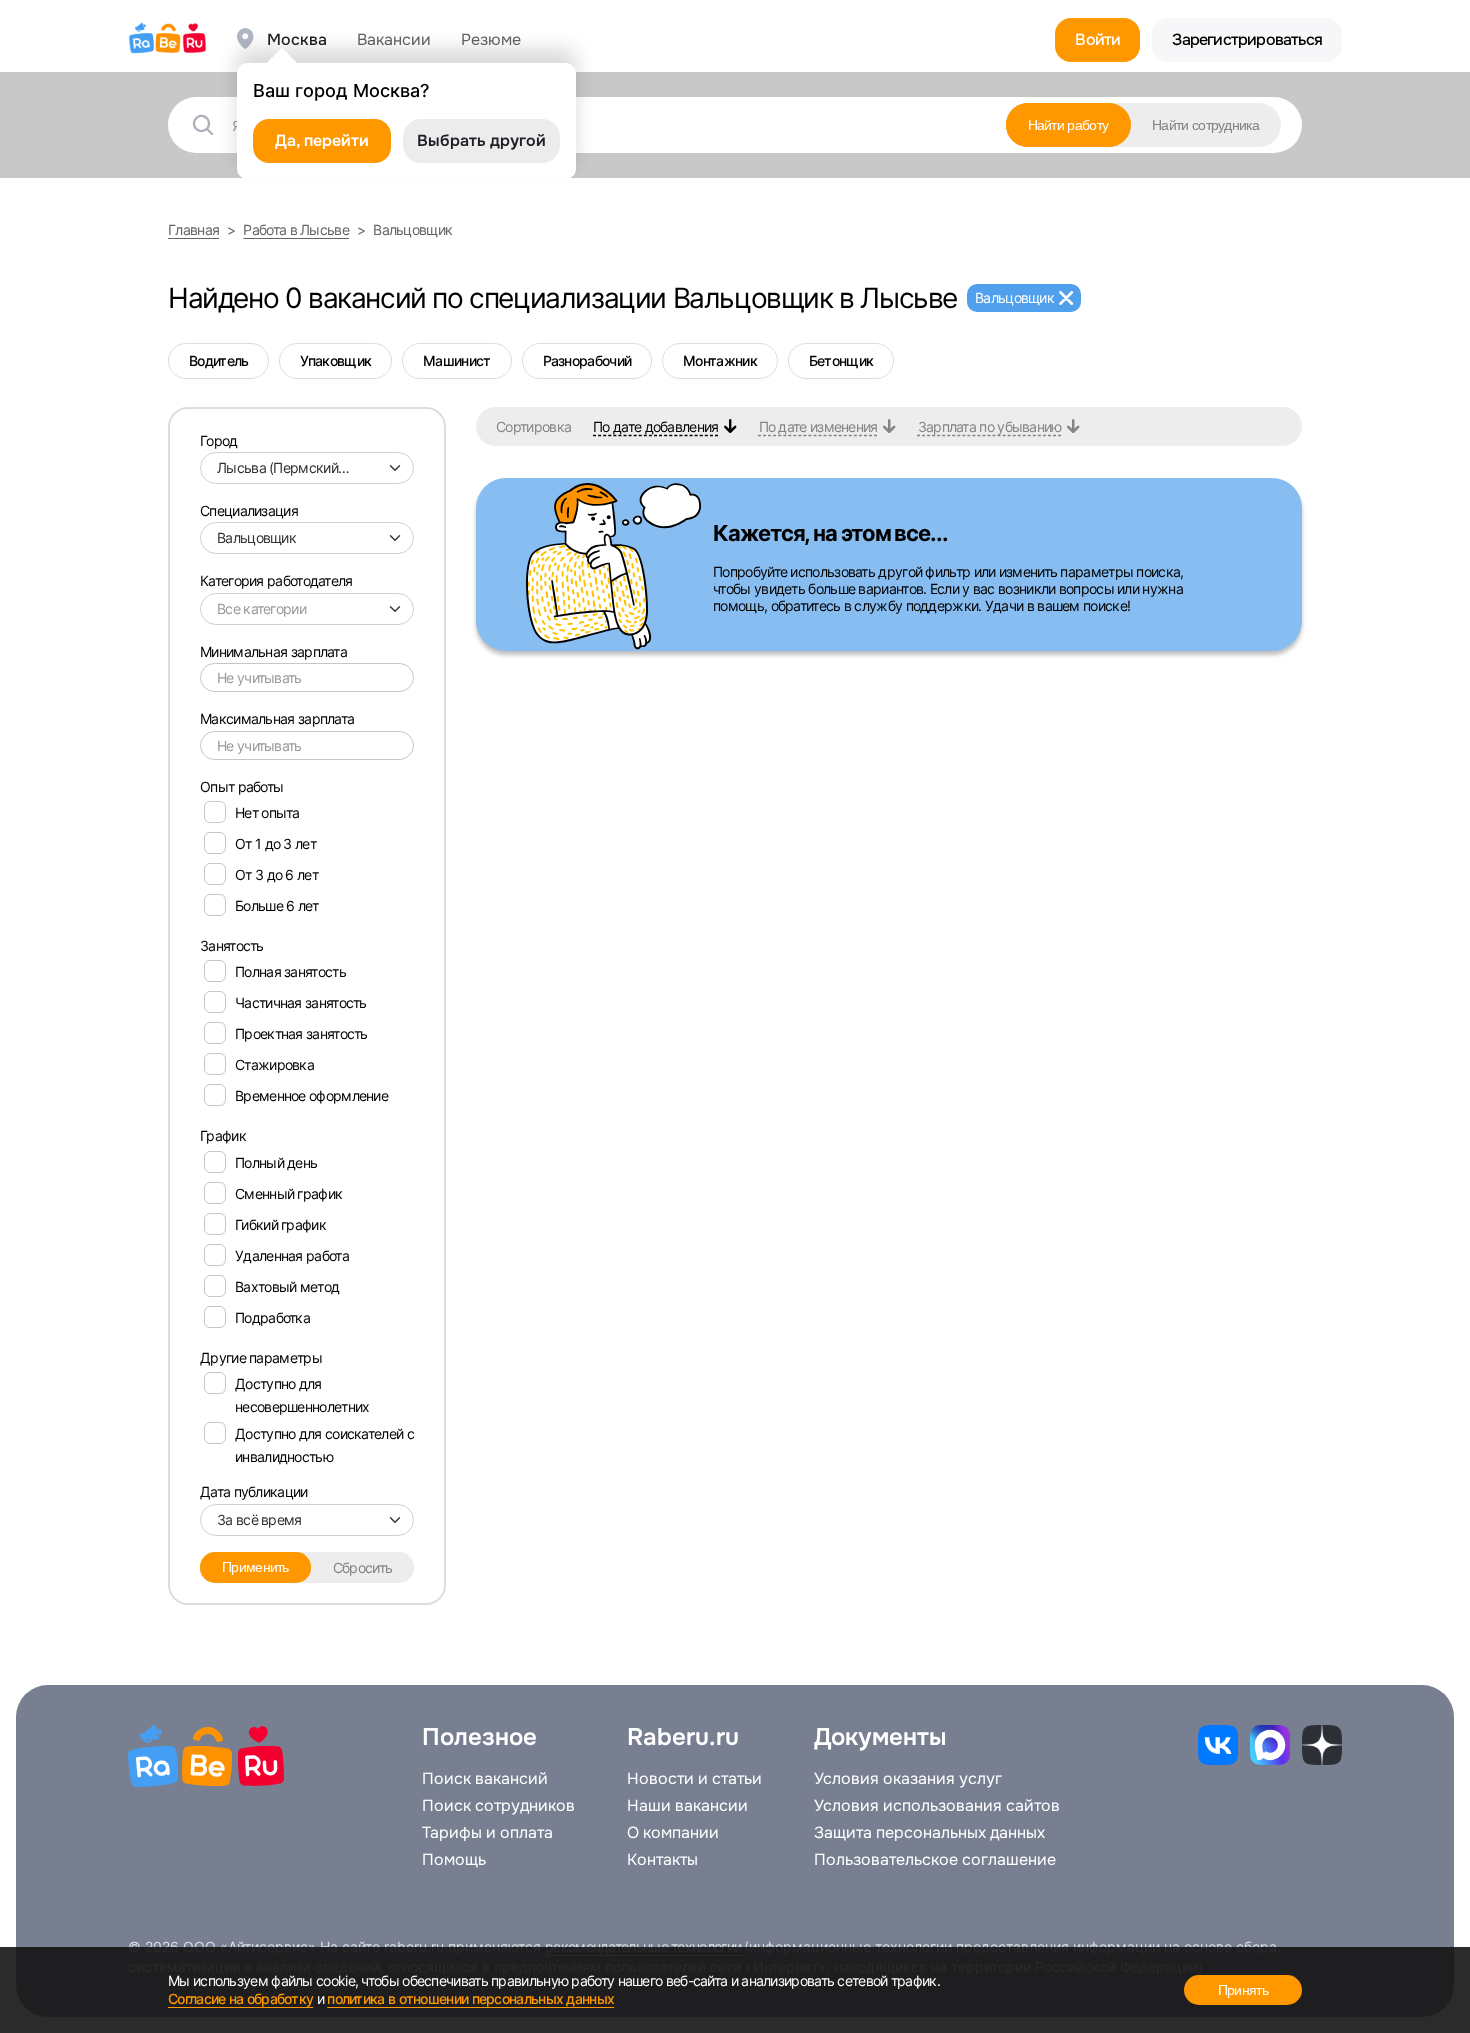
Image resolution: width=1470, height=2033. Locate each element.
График (223, 1135)
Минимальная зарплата (273, 651)
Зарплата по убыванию (990, 426)
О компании (673, 1833)
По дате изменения (818, 426)
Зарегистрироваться (1247, 39)
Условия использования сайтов (937, 1806)
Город (219, 440)
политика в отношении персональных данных (470, 1998)
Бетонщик (841, 360)
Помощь (454, 1860)
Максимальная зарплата (277, 718)
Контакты (662, 1860)
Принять (1243, 1990)
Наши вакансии (687, 1806)
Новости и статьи (694, 1779)
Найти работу (1068, 125)
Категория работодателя (276, 580)
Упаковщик (335, 360)
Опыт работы (241, 786)
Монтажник (720, 360)
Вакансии (394, 40)
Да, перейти (322, 140)
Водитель (218, 360)
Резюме (491, 40)
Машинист (456, 360)
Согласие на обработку (240, 1998)
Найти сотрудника (1205, 125)
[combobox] (307, 468)
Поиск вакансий (485, 1779)
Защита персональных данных (929, 1833)
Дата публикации (254, 1491)
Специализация (249, 510)
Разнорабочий (587, 360)
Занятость (232, 945)
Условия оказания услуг (908, 1779)
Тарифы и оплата (487, 1833)
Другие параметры (261, 1357)
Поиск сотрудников (498, 1806)
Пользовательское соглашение (935, 1860)
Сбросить (362, 1567)
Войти (1097, 39)
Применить (255, 1567)
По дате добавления (655, 426)
